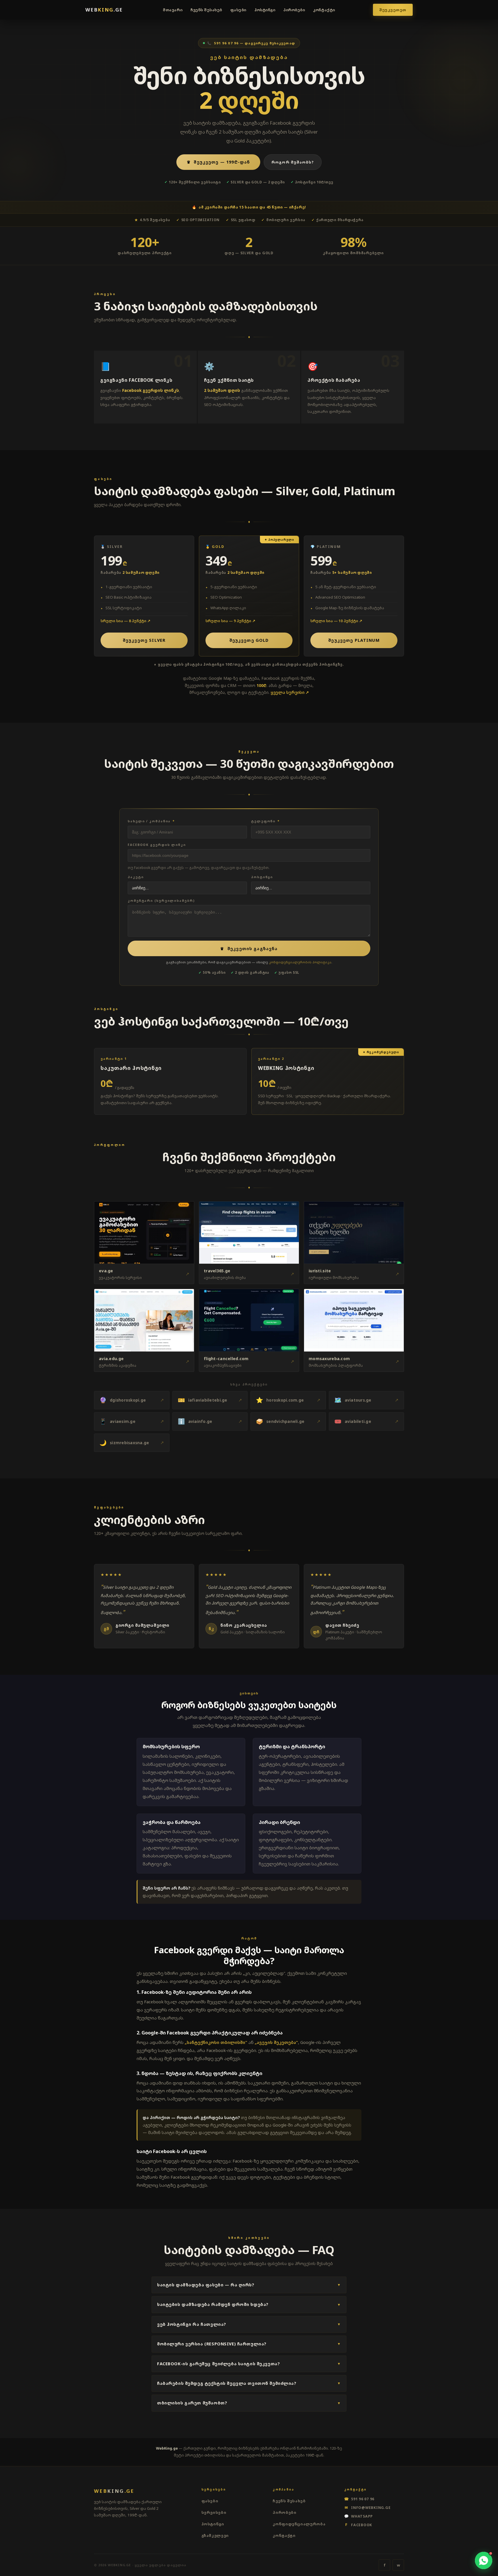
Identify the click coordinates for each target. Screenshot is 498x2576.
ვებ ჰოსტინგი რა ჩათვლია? (249, 2324)
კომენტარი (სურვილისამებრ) (161, 901)
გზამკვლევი (215, 2535)
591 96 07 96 (359, 2499)
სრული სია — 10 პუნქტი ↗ (336, 621)
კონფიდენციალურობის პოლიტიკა (300, 962)
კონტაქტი (324, 10)
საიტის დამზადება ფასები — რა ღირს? (249, 2285)
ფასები (238, 10)
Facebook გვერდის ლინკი (157, 845)
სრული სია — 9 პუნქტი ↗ (230, 621)
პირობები (294, 10)
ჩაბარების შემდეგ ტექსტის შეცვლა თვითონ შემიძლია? (249, 2383)
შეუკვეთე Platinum (354, 640)
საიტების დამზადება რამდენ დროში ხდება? (249, 2304)
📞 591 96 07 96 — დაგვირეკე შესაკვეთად (251, 43)
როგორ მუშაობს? (293, 162)
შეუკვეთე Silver (144, 640)
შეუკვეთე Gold (249, 640)
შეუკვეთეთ (393, 10)
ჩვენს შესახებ (206, 10)
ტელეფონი (265, 821)
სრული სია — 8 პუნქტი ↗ (126, 621)
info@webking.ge (368, 2507)
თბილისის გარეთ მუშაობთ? (249, 2403)
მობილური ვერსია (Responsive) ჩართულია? (249, 2344)
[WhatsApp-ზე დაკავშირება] (484, 2560)
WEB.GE (104, 10)
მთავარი (173, 10)
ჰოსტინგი (265, 10)
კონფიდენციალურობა (299, 2524)
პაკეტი (136, 877)
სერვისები (214, 2512)
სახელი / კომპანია (151, 821)
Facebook (359, 2524)
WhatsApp (359, 2516)
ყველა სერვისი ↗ (290, 692)
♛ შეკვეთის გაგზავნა (249, 949)
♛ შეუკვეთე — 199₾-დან (218, 162)
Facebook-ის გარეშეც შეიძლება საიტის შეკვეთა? (249, 2364)
